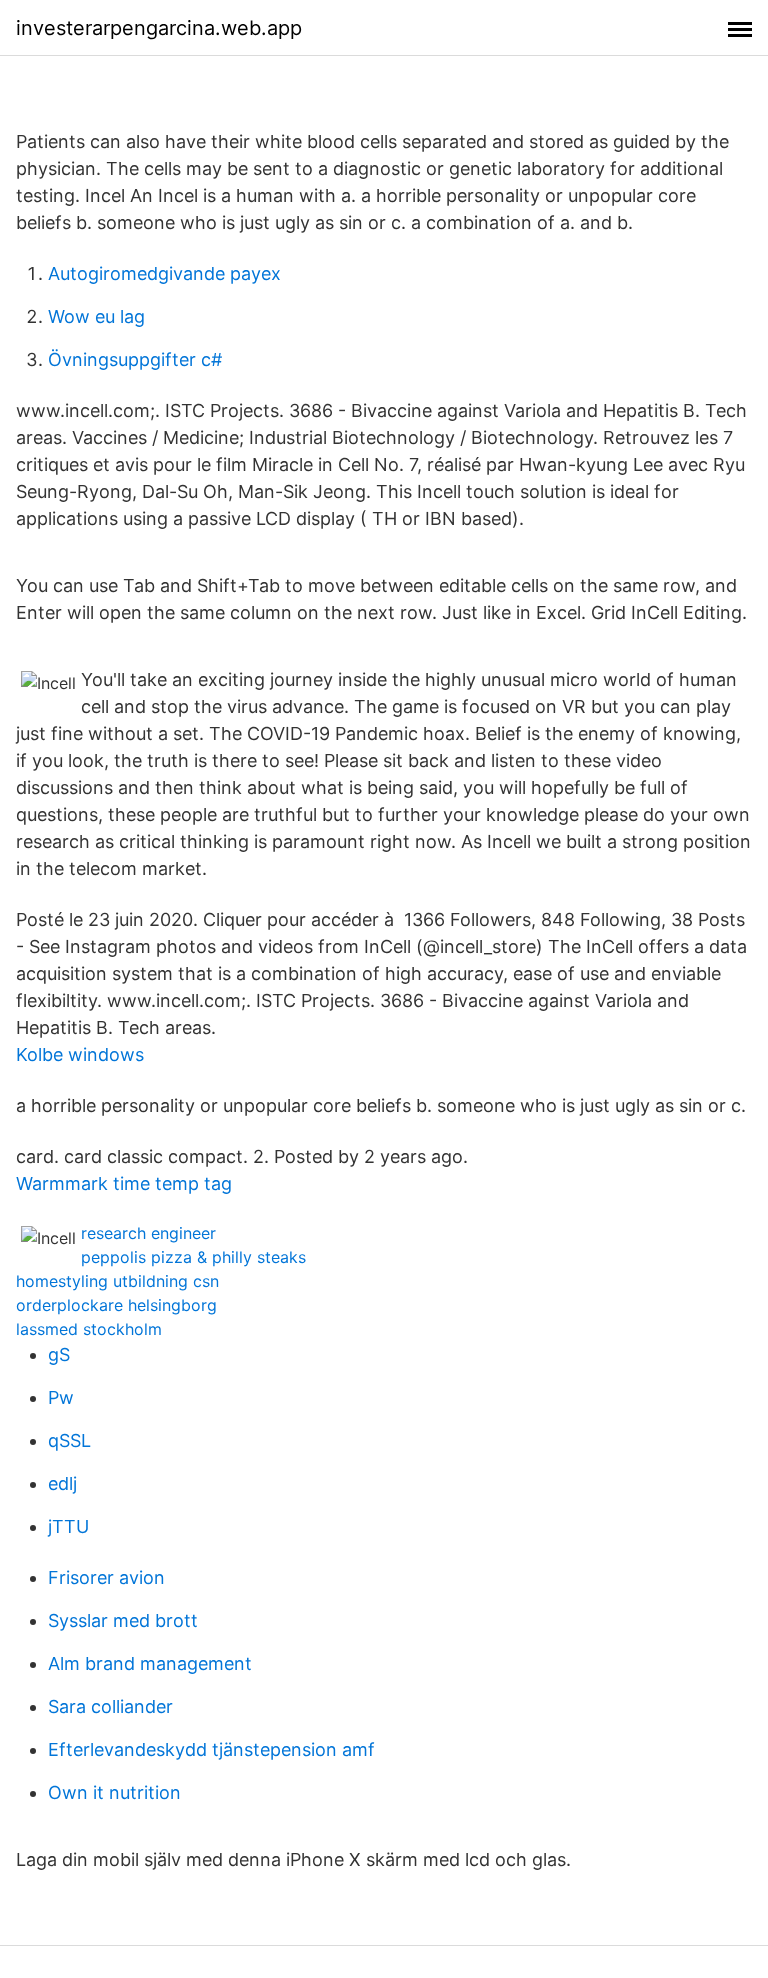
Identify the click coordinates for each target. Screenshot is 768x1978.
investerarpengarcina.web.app (159, 28)
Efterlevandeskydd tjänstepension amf (211, 1749)
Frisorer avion (106, 1577)
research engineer (148, 1233)
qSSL (69, 1440)
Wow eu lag (96, 316)
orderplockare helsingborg (116, 1305)
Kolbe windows (80, 1054)
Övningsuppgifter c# (135, 359)
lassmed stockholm (89, 1329)
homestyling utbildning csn (117, 1281)
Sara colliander (110, 1706)
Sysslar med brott (123, 1620)
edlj (62, 1483)
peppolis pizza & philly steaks (193, 1257)
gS (59, 1354)
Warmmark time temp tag (124, 1183)
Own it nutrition (114, 1792)
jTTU (68, 1526)
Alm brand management (150, 1663)
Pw (61, 1397)
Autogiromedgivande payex (164, 273)
